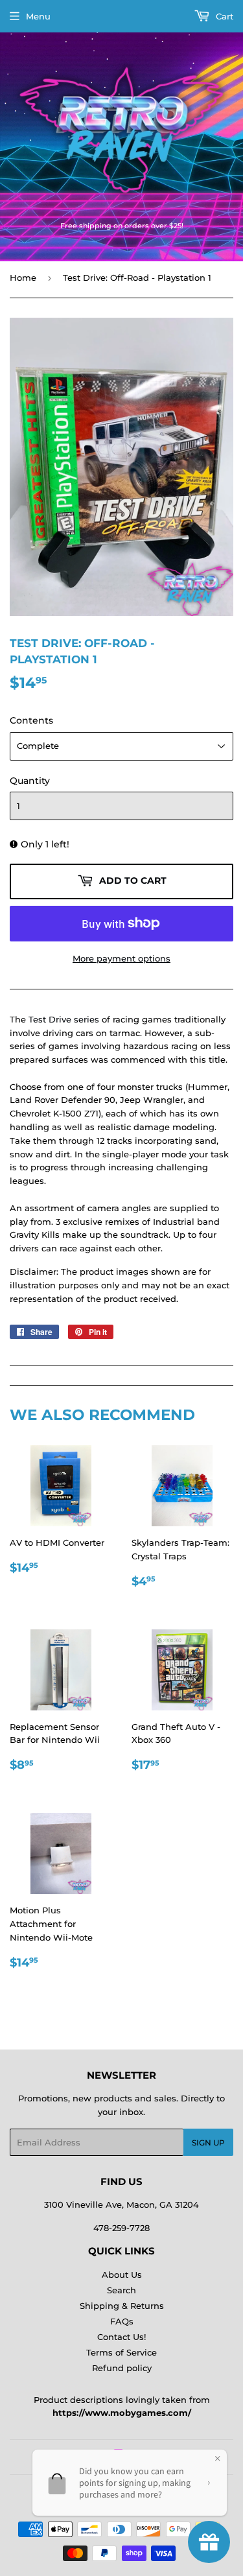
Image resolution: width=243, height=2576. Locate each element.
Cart (223, 16)
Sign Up (208, 2143)
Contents (31, 720)
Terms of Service (121, 2352)
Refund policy (122, 2368)
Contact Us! (121, 2337)
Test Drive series (64, 1019)
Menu (38, 16)
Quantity (30, 781)
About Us (122, 2275)
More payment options (121, 958)
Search (121, 2290)
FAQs (122, 2321)
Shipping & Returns (122, 2306)
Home (23, 278)
